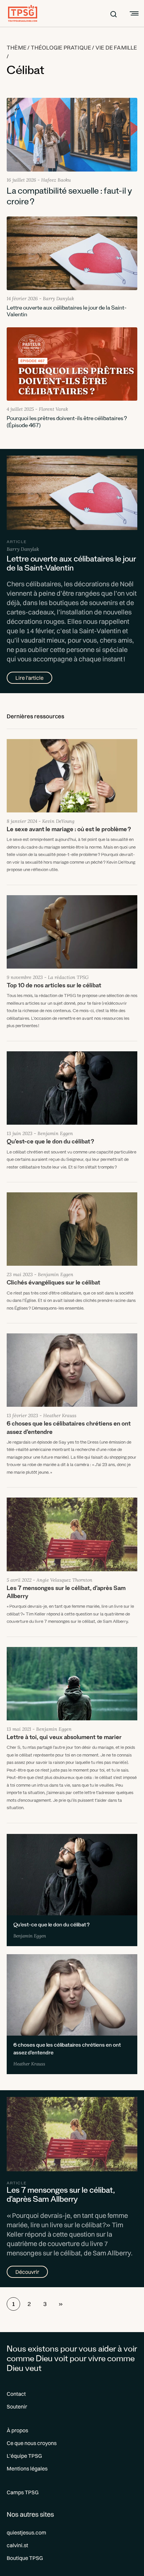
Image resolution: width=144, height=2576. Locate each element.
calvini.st (17, 2545)
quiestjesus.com (26, 2532)
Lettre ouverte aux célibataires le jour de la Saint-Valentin (67, 312)
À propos (17, 2430)
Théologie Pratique (61, 47)
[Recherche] (114, 13)
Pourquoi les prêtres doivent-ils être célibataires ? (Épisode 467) (67, 423)
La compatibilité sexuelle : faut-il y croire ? (69, 198)
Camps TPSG (23, 2492)
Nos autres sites (30, 2514)
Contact (16, 2394)
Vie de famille (116, 47)
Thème (17, 47)
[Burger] (133, 13)
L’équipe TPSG (24, 2456)
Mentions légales (27, 2468)
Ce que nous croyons (32, 2443)
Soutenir (17, 2406)
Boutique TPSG (25, 2558)
